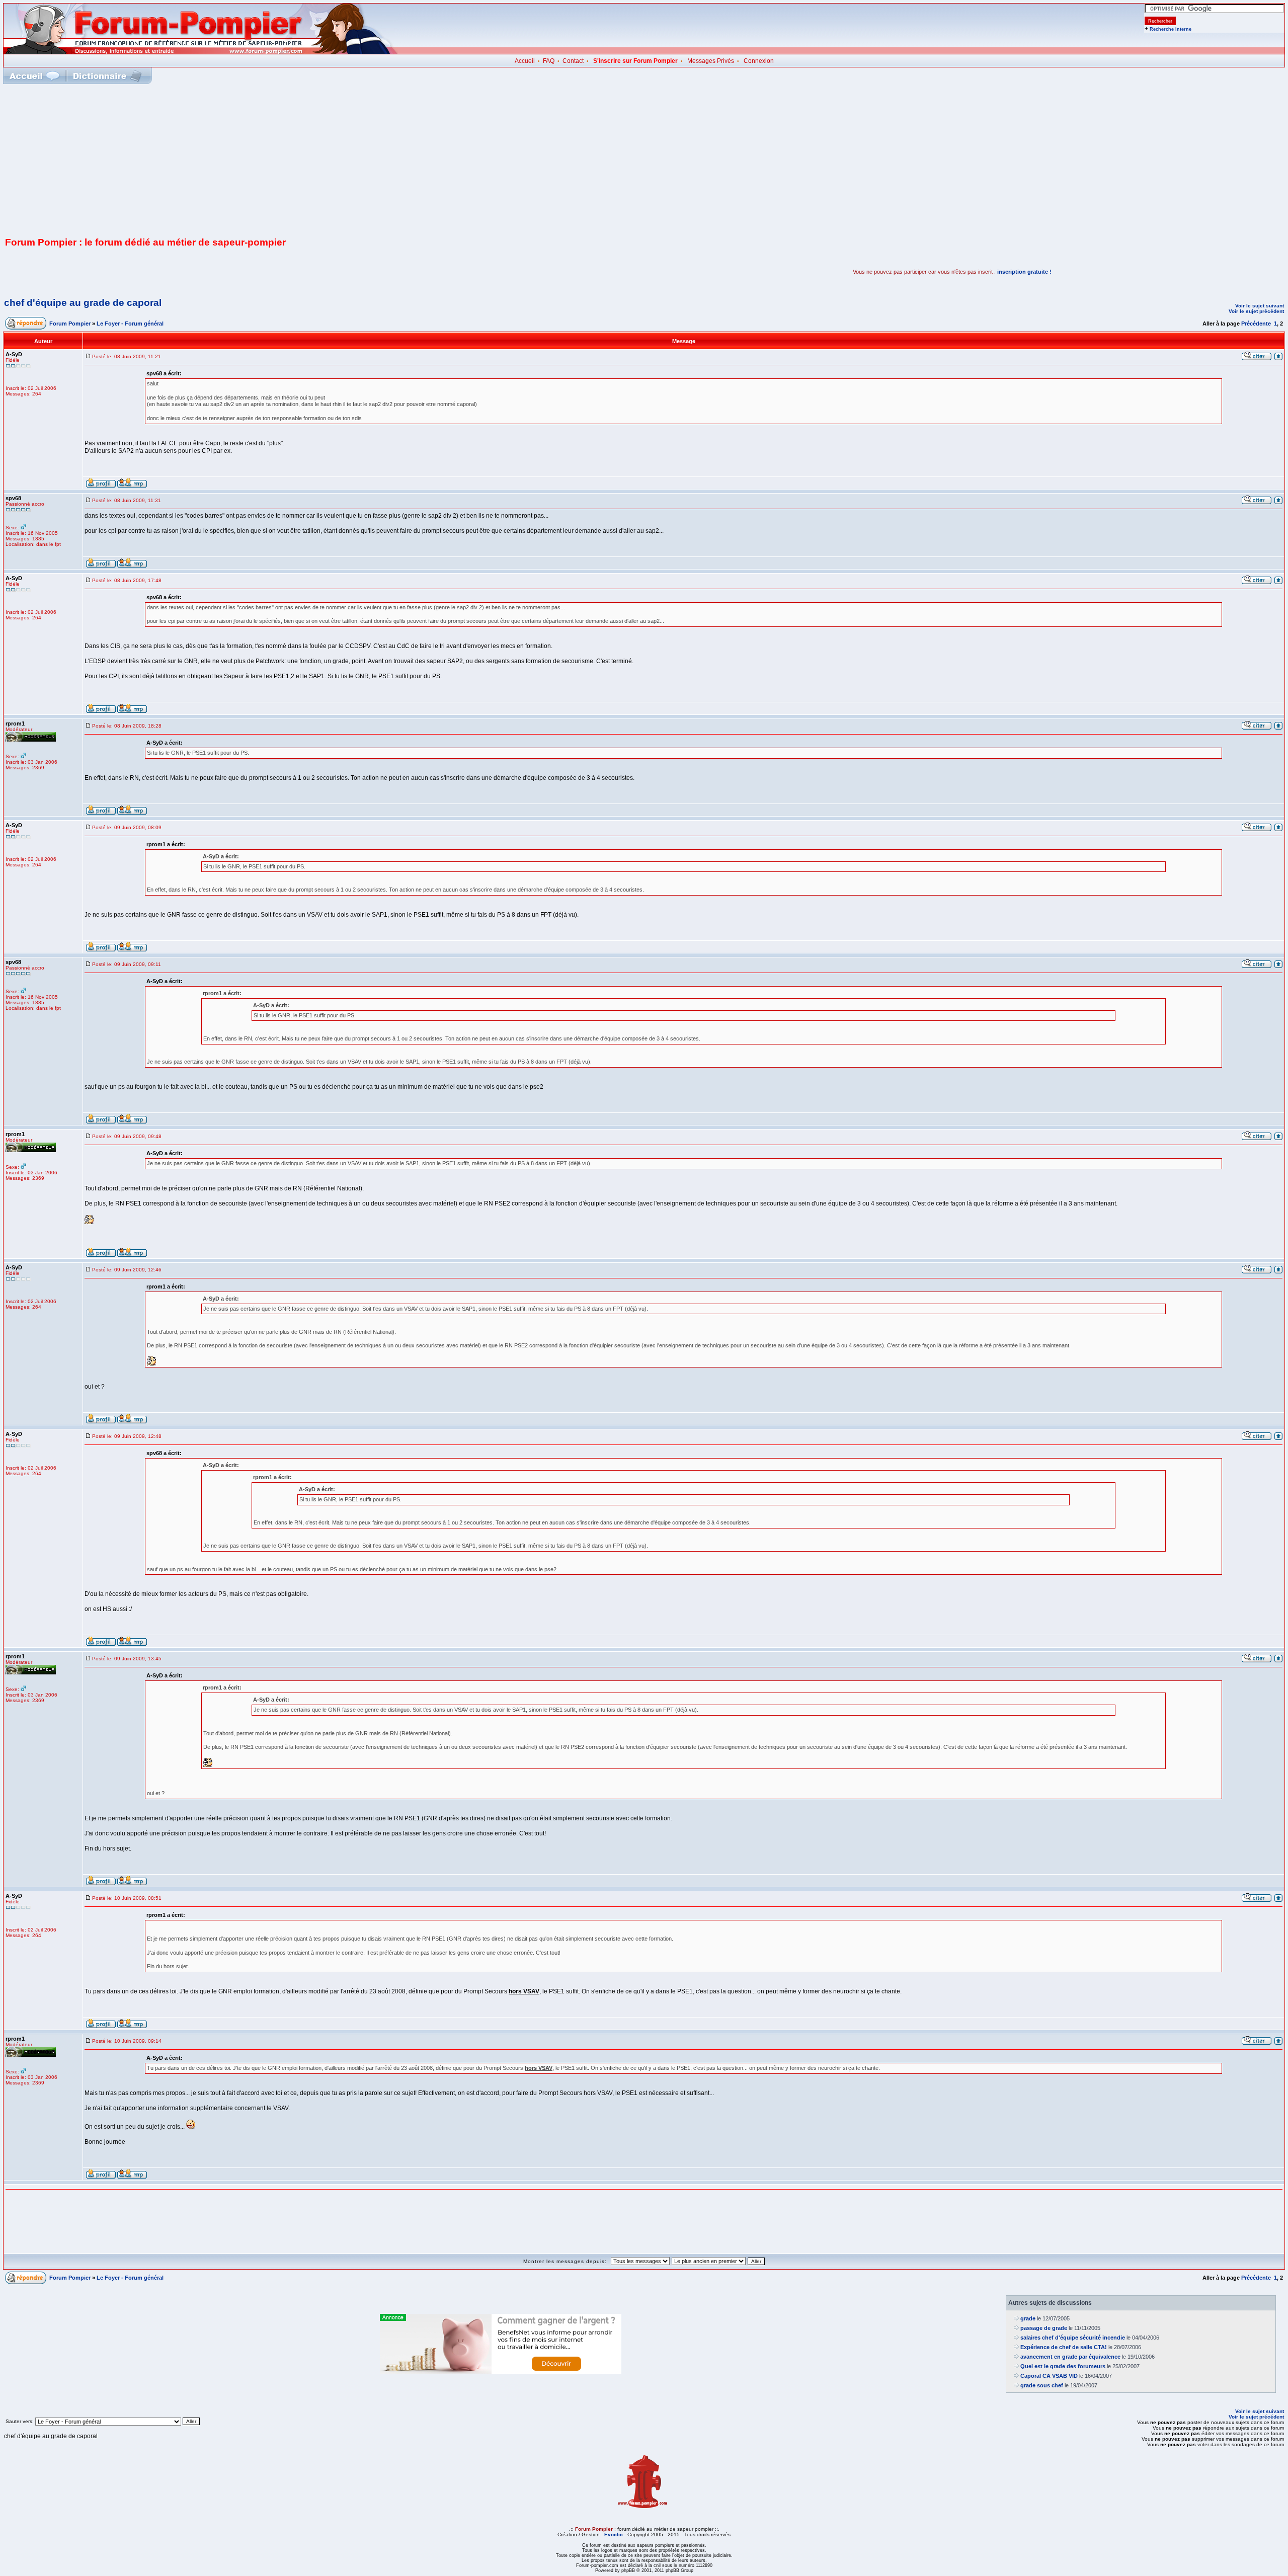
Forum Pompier (70, 324)
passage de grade (1044, 2328)
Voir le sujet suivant (1260, 306)
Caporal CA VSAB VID (1049, 2376)
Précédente (1256, 324)
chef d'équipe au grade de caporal (83, 303)
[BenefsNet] (501, 2372)
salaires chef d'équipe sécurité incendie (1073, 2338)
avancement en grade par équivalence (1070, 2357)
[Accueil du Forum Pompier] (34, 76)
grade (1028, 2318)
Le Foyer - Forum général (130, 324)
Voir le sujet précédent (1256, 311)
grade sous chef (1042, 2385)
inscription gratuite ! (1024, 272)
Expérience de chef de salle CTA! (1064, 2347)
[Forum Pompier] (201, 52)
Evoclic (614, 2534)
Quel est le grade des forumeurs (1063, 2366)
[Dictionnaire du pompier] (107, 76)
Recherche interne (1171, 29)
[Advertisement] (644, 159)
